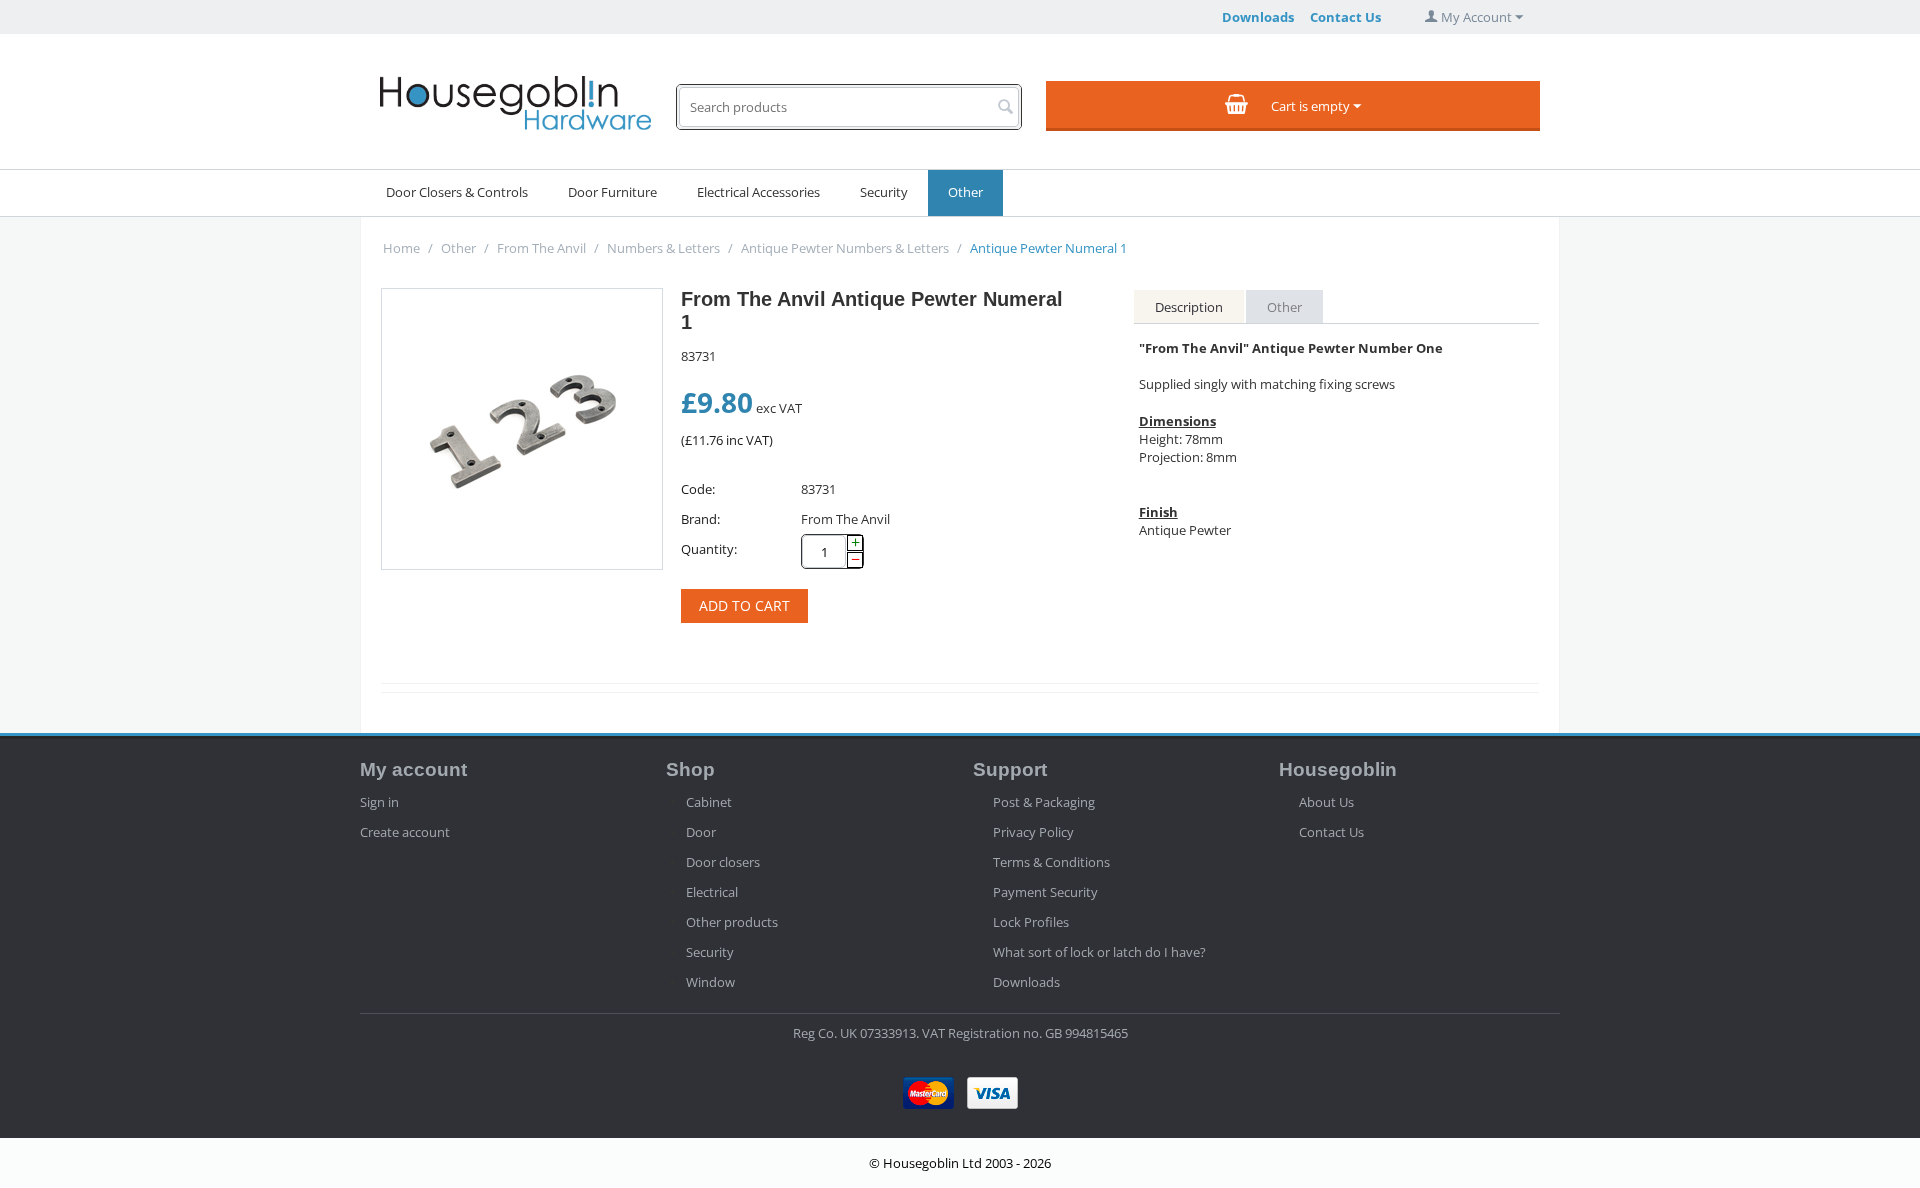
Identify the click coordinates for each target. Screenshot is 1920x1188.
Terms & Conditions (1051, 862)
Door (701, 832)
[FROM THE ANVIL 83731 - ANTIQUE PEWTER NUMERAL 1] (522, 429)
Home (401, 248)
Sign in (379, 802)
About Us (1326, 802)
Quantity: (709, 549)
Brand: (700, 519)
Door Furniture (612, 192)
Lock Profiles (1031, 922)
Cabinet (709, 802)
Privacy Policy (1033, 832)
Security (884, 192)
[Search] (1006, 108)
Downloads (1258, 17)
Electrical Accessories (758, 192)
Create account (405, 832)
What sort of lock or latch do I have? (1099, 952)
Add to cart (744, 605)
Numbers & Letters (663, 248)
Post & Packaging (1044, 802)
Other (965, 192)
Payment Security (1045, 892)
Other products (732, 922)
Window (710, 982)
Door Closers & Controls (457, 192)
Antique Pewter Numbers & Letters (845, 248)
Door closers (723, 862)
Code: (698, 489)
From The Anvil (541, 248)
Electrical (712, 892)
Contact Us (1345, 17)
